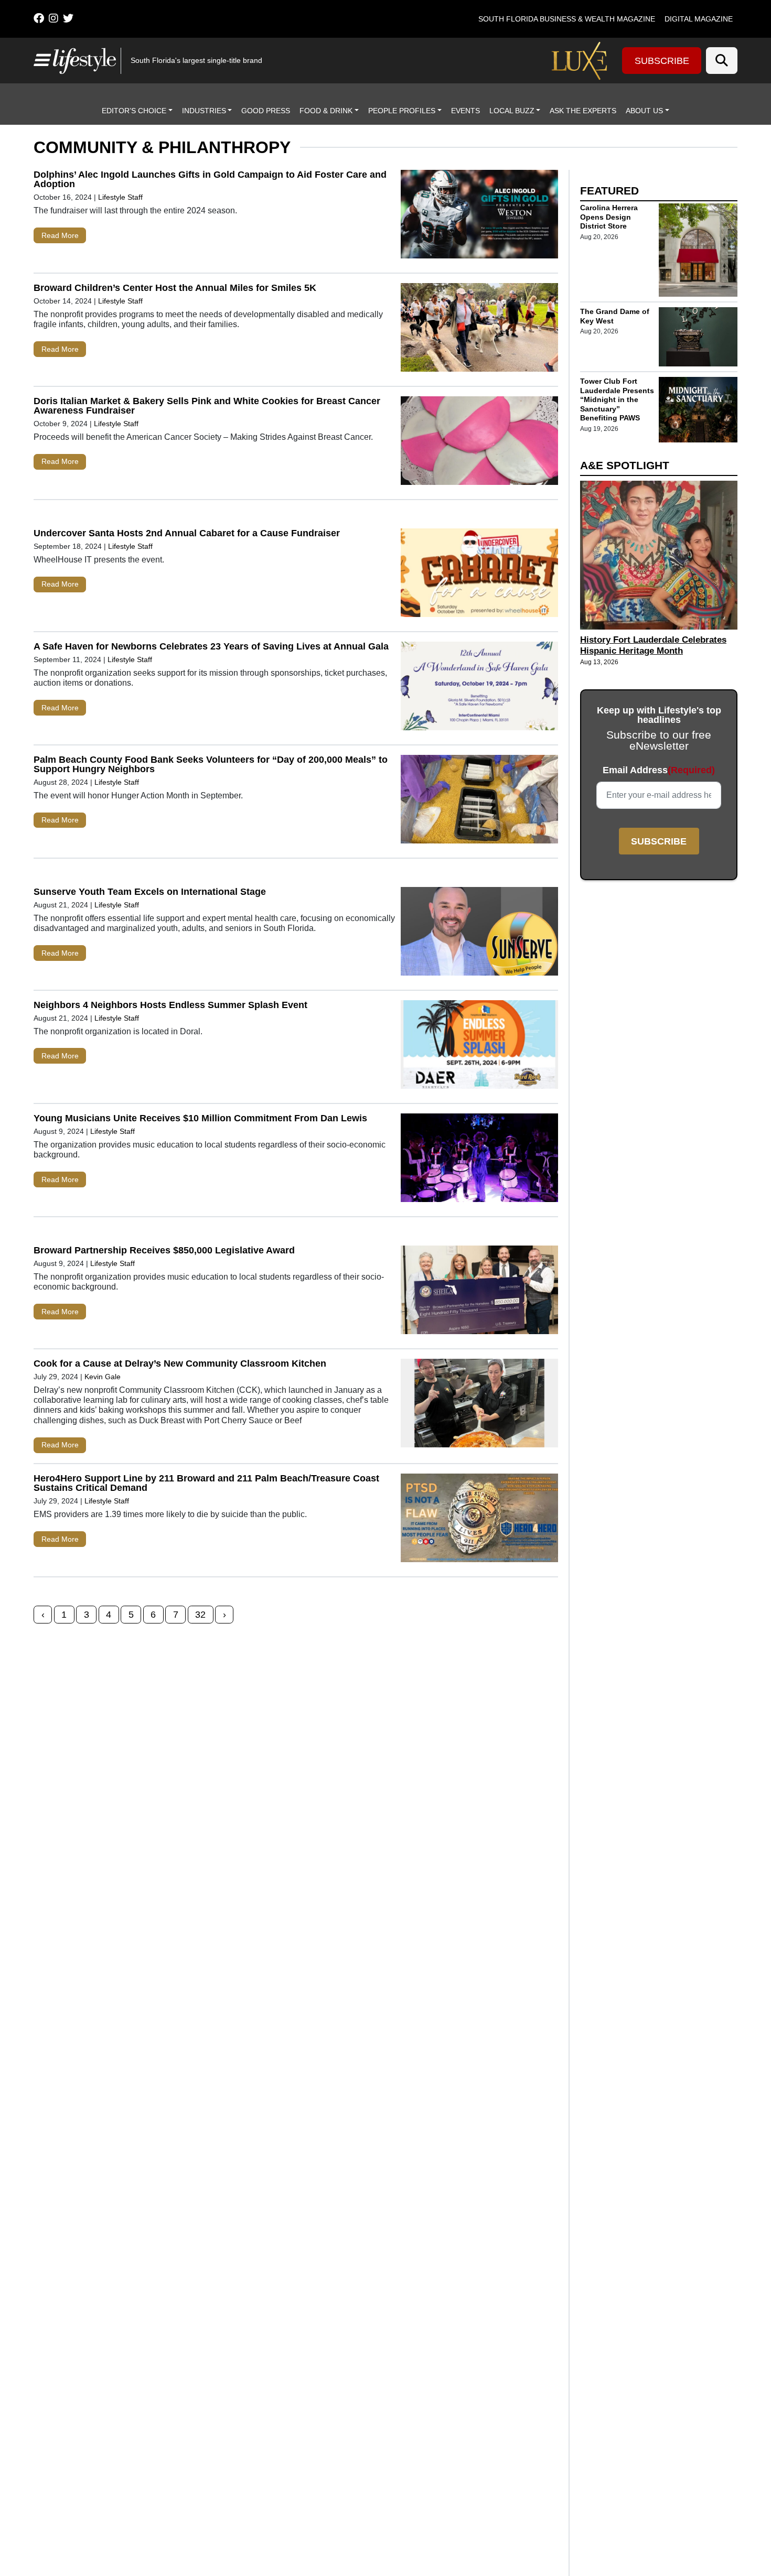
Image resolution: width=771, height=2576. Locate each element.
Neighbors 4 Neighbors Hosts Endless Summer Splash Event (170, 1005)
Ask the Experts (583, 111)
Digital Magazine (699, 19)
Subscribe (662, 61)
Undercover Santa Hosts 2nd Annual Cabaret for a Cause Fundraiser (187, 533)
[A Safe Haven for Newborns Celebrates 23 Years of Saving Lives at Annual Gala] (479, 688)
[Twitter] (68, 18)
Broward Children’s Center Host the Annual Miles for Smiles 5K (175, 288)
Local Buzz (512, 111)
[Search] (722, 61)
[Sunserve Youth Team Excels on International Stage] (479, 934)
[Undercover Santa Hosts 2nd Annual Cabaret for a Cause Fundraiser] (479, 575)
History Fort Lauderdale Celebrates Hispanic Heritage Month (653, 645)
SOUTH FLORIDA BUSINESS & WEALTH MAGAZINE (567, 19)
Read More (60, 235)
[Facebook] (39, 18)
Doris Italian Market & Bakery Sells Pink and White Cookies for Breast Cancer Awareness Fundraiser (207, 406)
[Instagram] (53, 18)
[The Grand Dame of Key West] (698, 337)
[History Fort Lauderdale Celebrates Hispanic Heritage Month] (659, 555)
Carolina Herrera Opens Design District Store (609, 217)
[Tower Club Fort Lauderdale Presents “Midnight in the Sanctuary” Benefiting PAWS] (698, 409)
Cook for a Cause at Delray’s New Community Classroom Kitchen (180, 1363)
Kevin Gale (103, 1377)
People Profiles (402, 111)
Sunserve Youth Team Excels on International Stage (150, 892)
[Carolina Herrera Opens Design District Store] (698, 250)
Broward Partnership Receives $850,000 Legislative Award (164, 1250)
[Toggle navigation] (41, 60)
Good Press (266, 111)
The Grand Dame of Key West (615, 316)
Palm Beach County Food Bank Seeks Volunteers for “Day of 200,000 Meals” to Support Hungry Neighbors (211, 764)
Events (465, 111)
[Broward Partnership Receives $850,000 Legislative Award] (479, 1292)
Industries (204, 111)
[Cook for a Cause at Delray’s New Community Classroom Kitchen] (479, 1405)
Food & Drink (326, 111)
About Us (644, 111)
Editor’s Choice (134, 111)
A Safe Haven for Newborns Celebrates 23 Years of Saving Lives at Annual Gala (211, 646)
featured (609, 191)
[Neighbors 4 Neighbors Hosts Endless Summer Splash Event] (479, 1047)
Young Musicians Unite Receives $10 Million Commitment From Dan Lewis (200, 1118)
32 (200, 1615)
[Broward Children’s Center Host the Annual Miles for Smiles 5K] (479, 330)
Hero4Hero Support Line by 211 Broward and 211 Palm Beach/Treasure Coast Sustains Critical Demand (206, 1483)
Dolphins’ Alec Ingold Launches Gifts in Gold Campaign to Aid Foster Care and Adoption (210, 179)
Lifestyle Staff (120, 197)
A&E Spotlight (625, 465)
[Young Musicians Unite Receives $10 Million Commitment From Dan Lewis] (479, 1160)
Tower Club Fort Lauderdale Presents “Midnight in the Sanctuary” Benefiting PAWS (617, 399)
